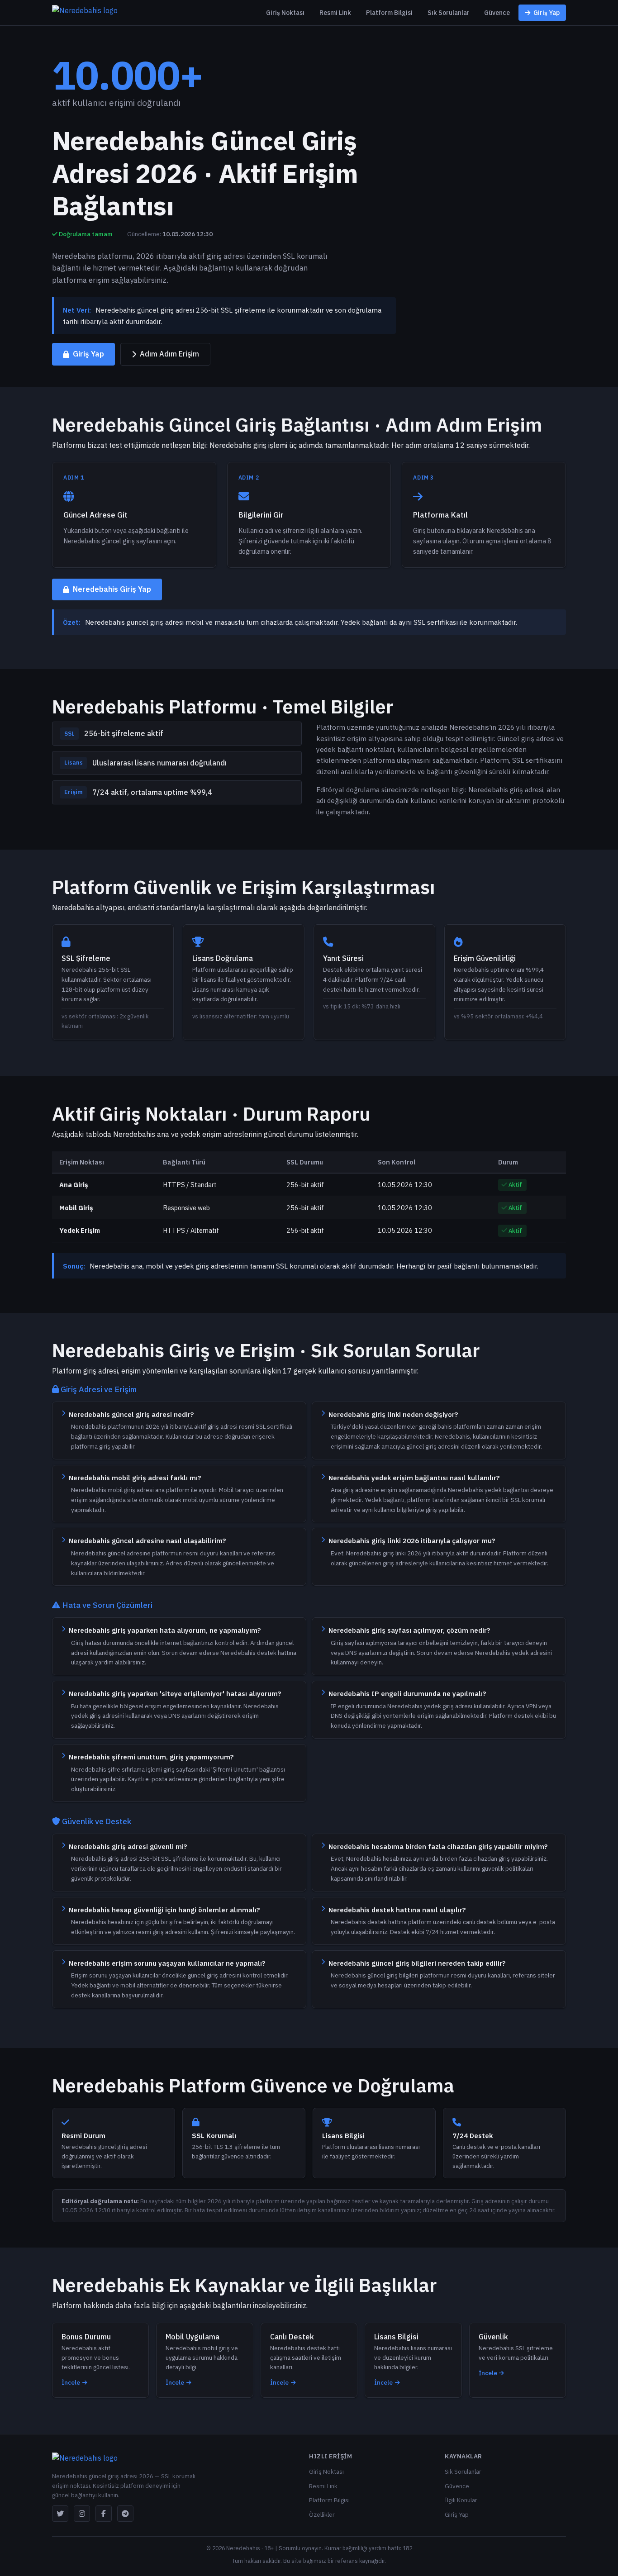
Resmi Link (335, 13)
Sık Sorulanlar (449, 13)
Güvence (497, 13)
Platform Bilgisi (389, 13)
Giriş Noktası (285, 13)
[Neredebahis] (85, 13)
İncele (71, 2382)
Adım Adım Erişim (169, 354)
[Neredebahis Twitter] (60, 2514)
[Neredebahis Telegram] (125, 2514)
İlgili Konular (461, 2500)
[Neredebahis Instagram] (82, 2514)
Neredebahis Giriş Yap (112, 589)
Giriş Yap (547, 13)
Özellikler (322, 2514)
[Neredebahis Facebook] (104, 2514)
